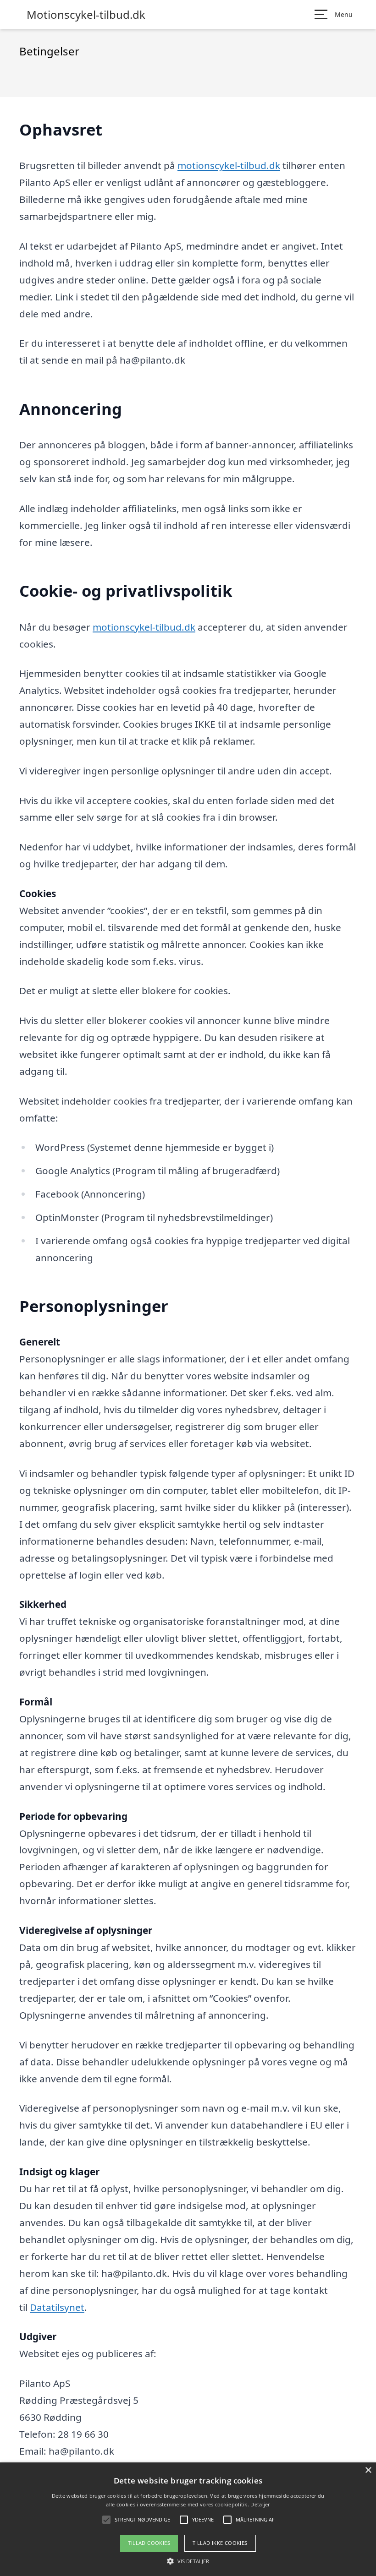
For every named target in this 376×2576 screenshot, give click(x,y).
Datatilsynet (57, 2307)
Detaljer (260, 2504)
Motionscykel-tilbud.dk (86, 15)
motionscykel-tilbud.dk (229, 165)
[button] (188, 2561)
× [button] (368, 2470)
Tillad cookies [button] (149, 2543)
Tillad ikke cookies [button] (220, 2543)
